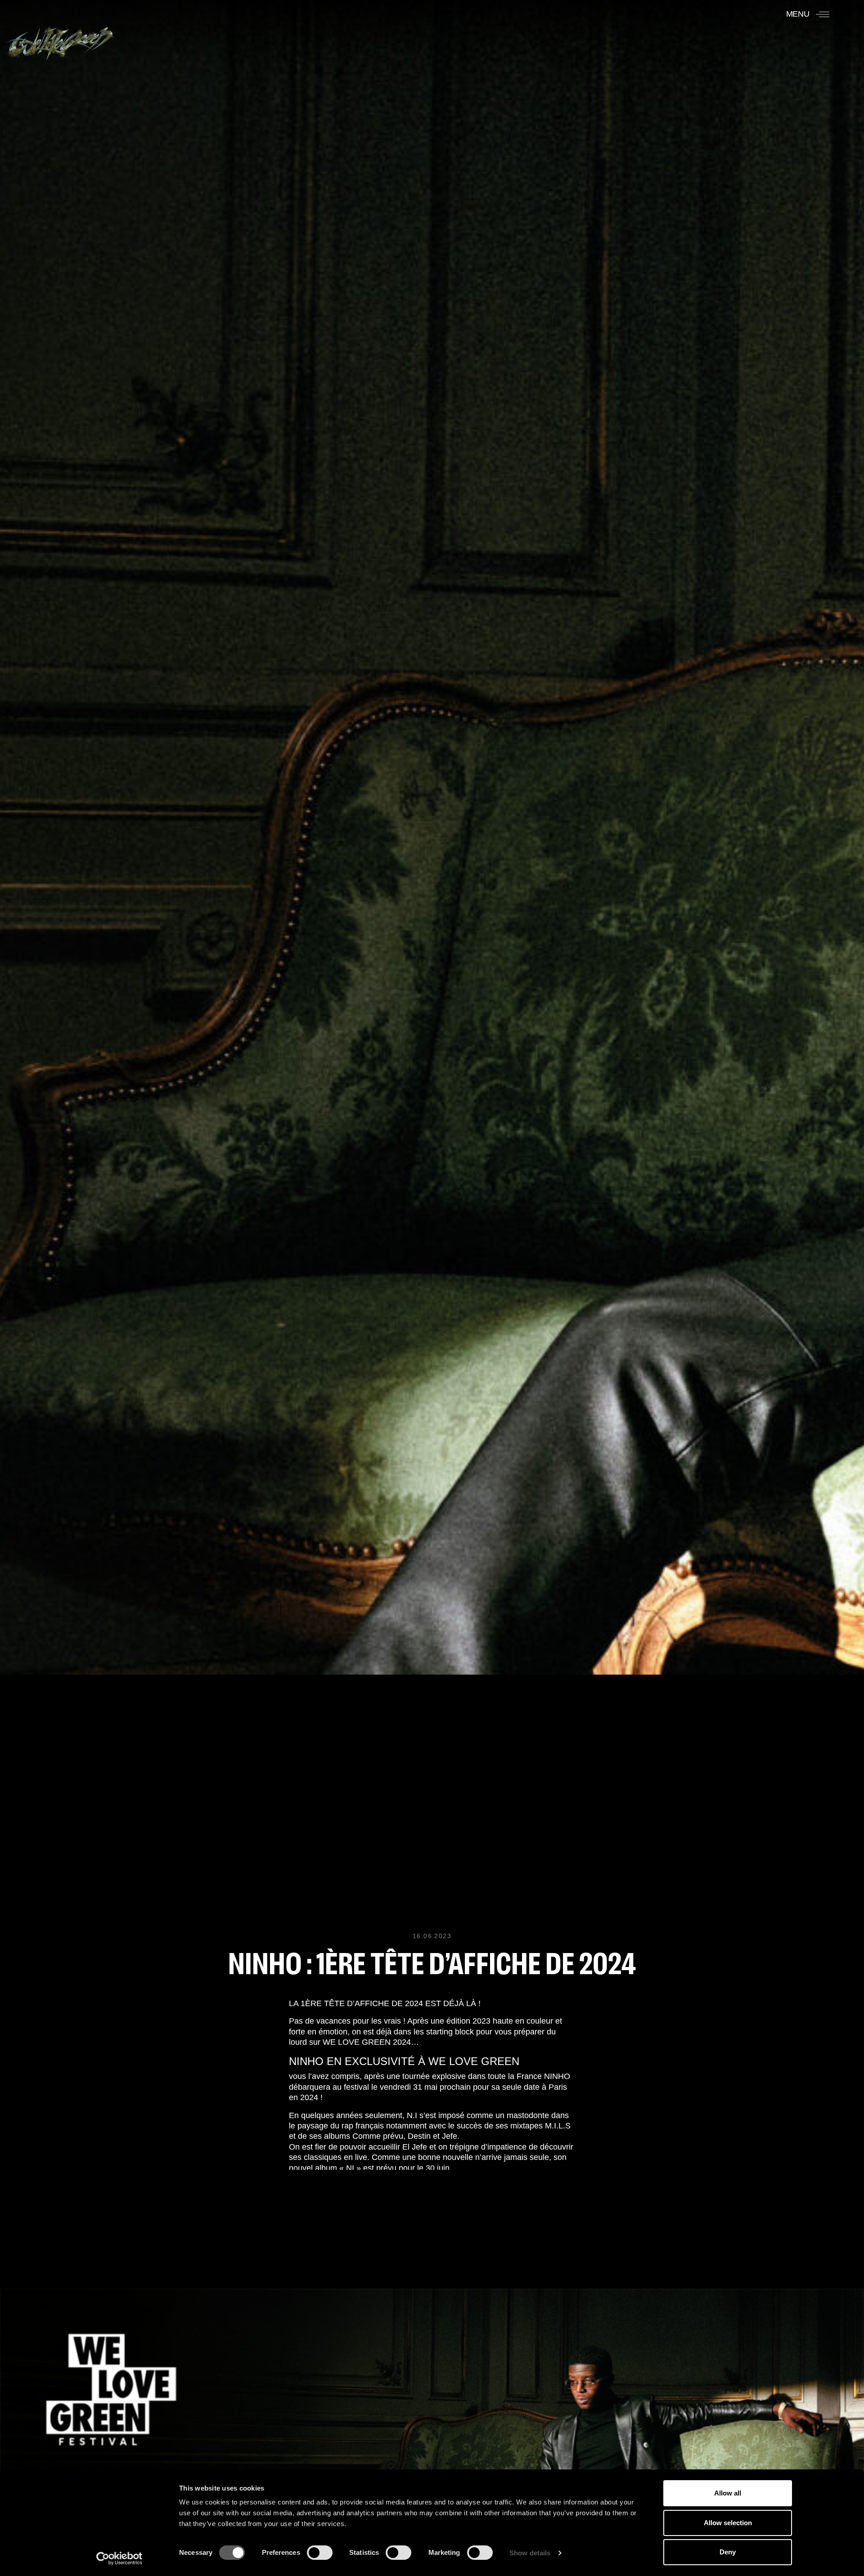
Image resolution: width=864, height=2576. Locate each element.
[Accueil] (60, 39)
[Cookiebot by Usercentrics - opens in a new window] (119, 2558)
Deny (728, 2552)
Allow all (728, 2493)
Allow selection (728, 2523)
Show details (530, 2553)
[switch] (320, 2553)
